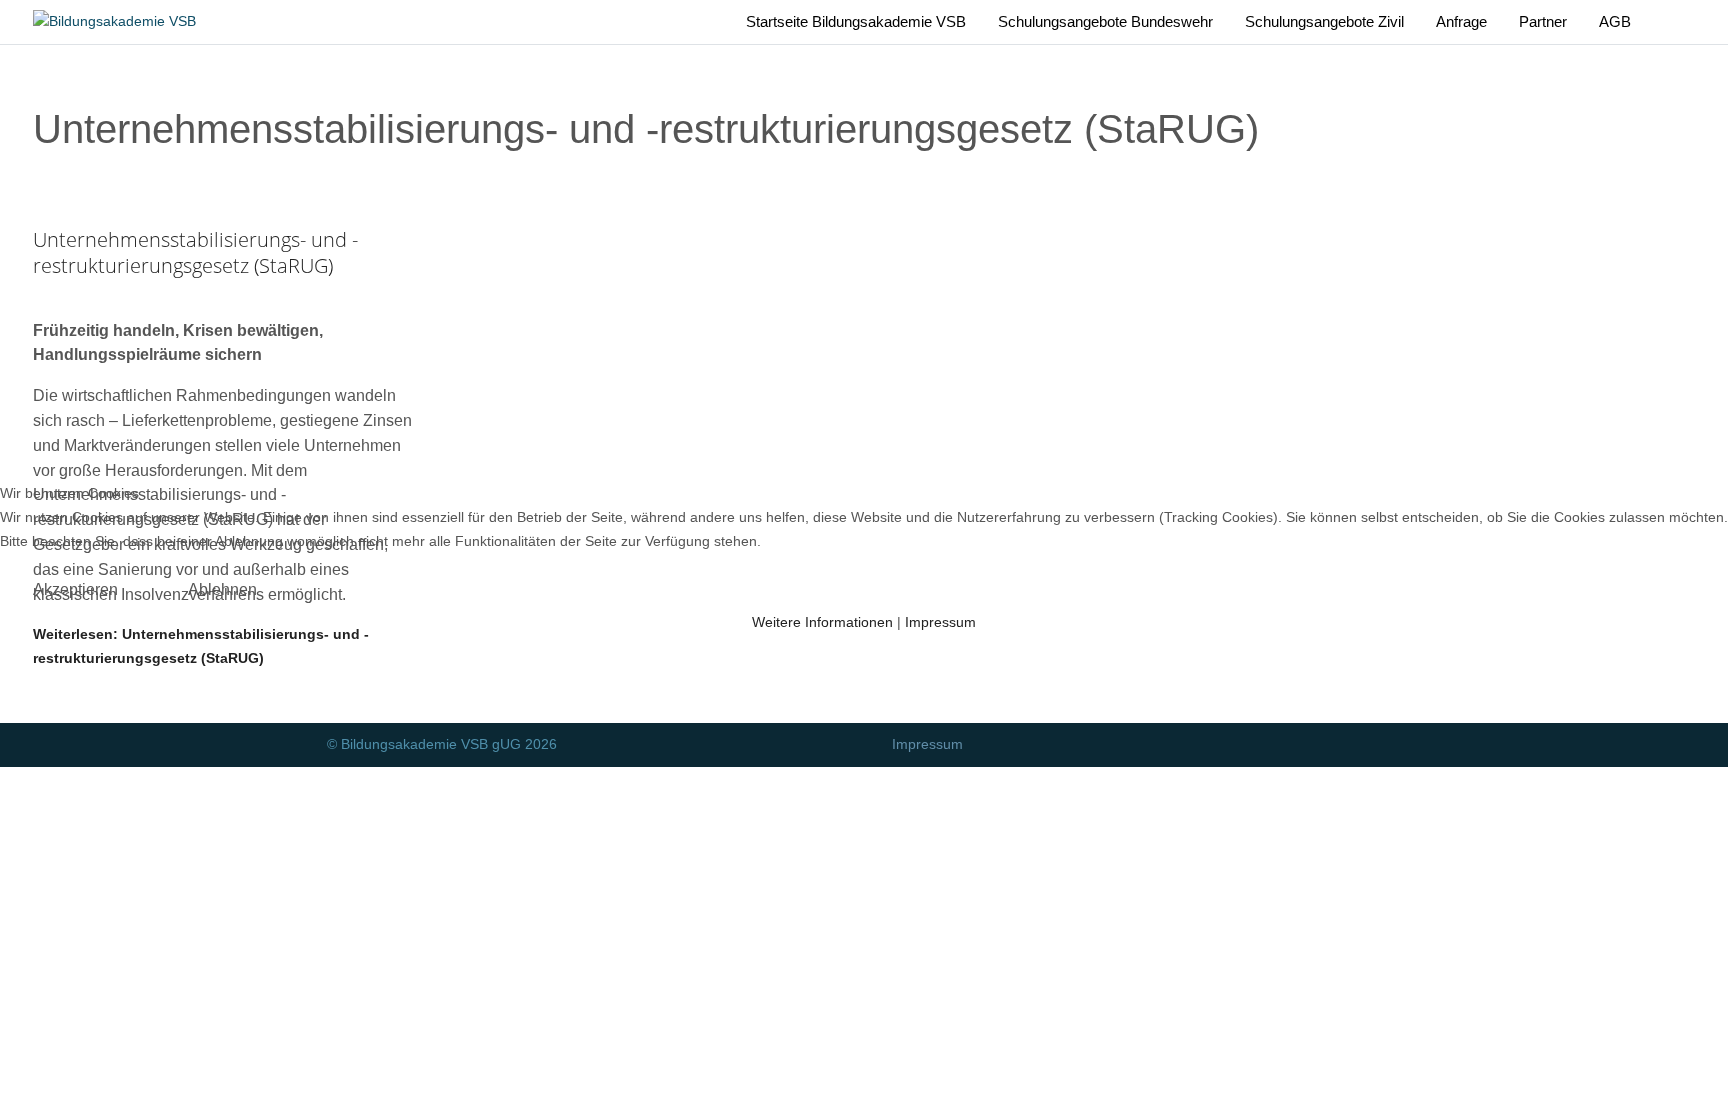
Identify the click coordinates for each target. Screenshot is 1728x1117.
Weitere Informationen (822, 622)
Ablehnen (222, 589)
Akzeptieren (75, 589)
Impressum (940, 622)
